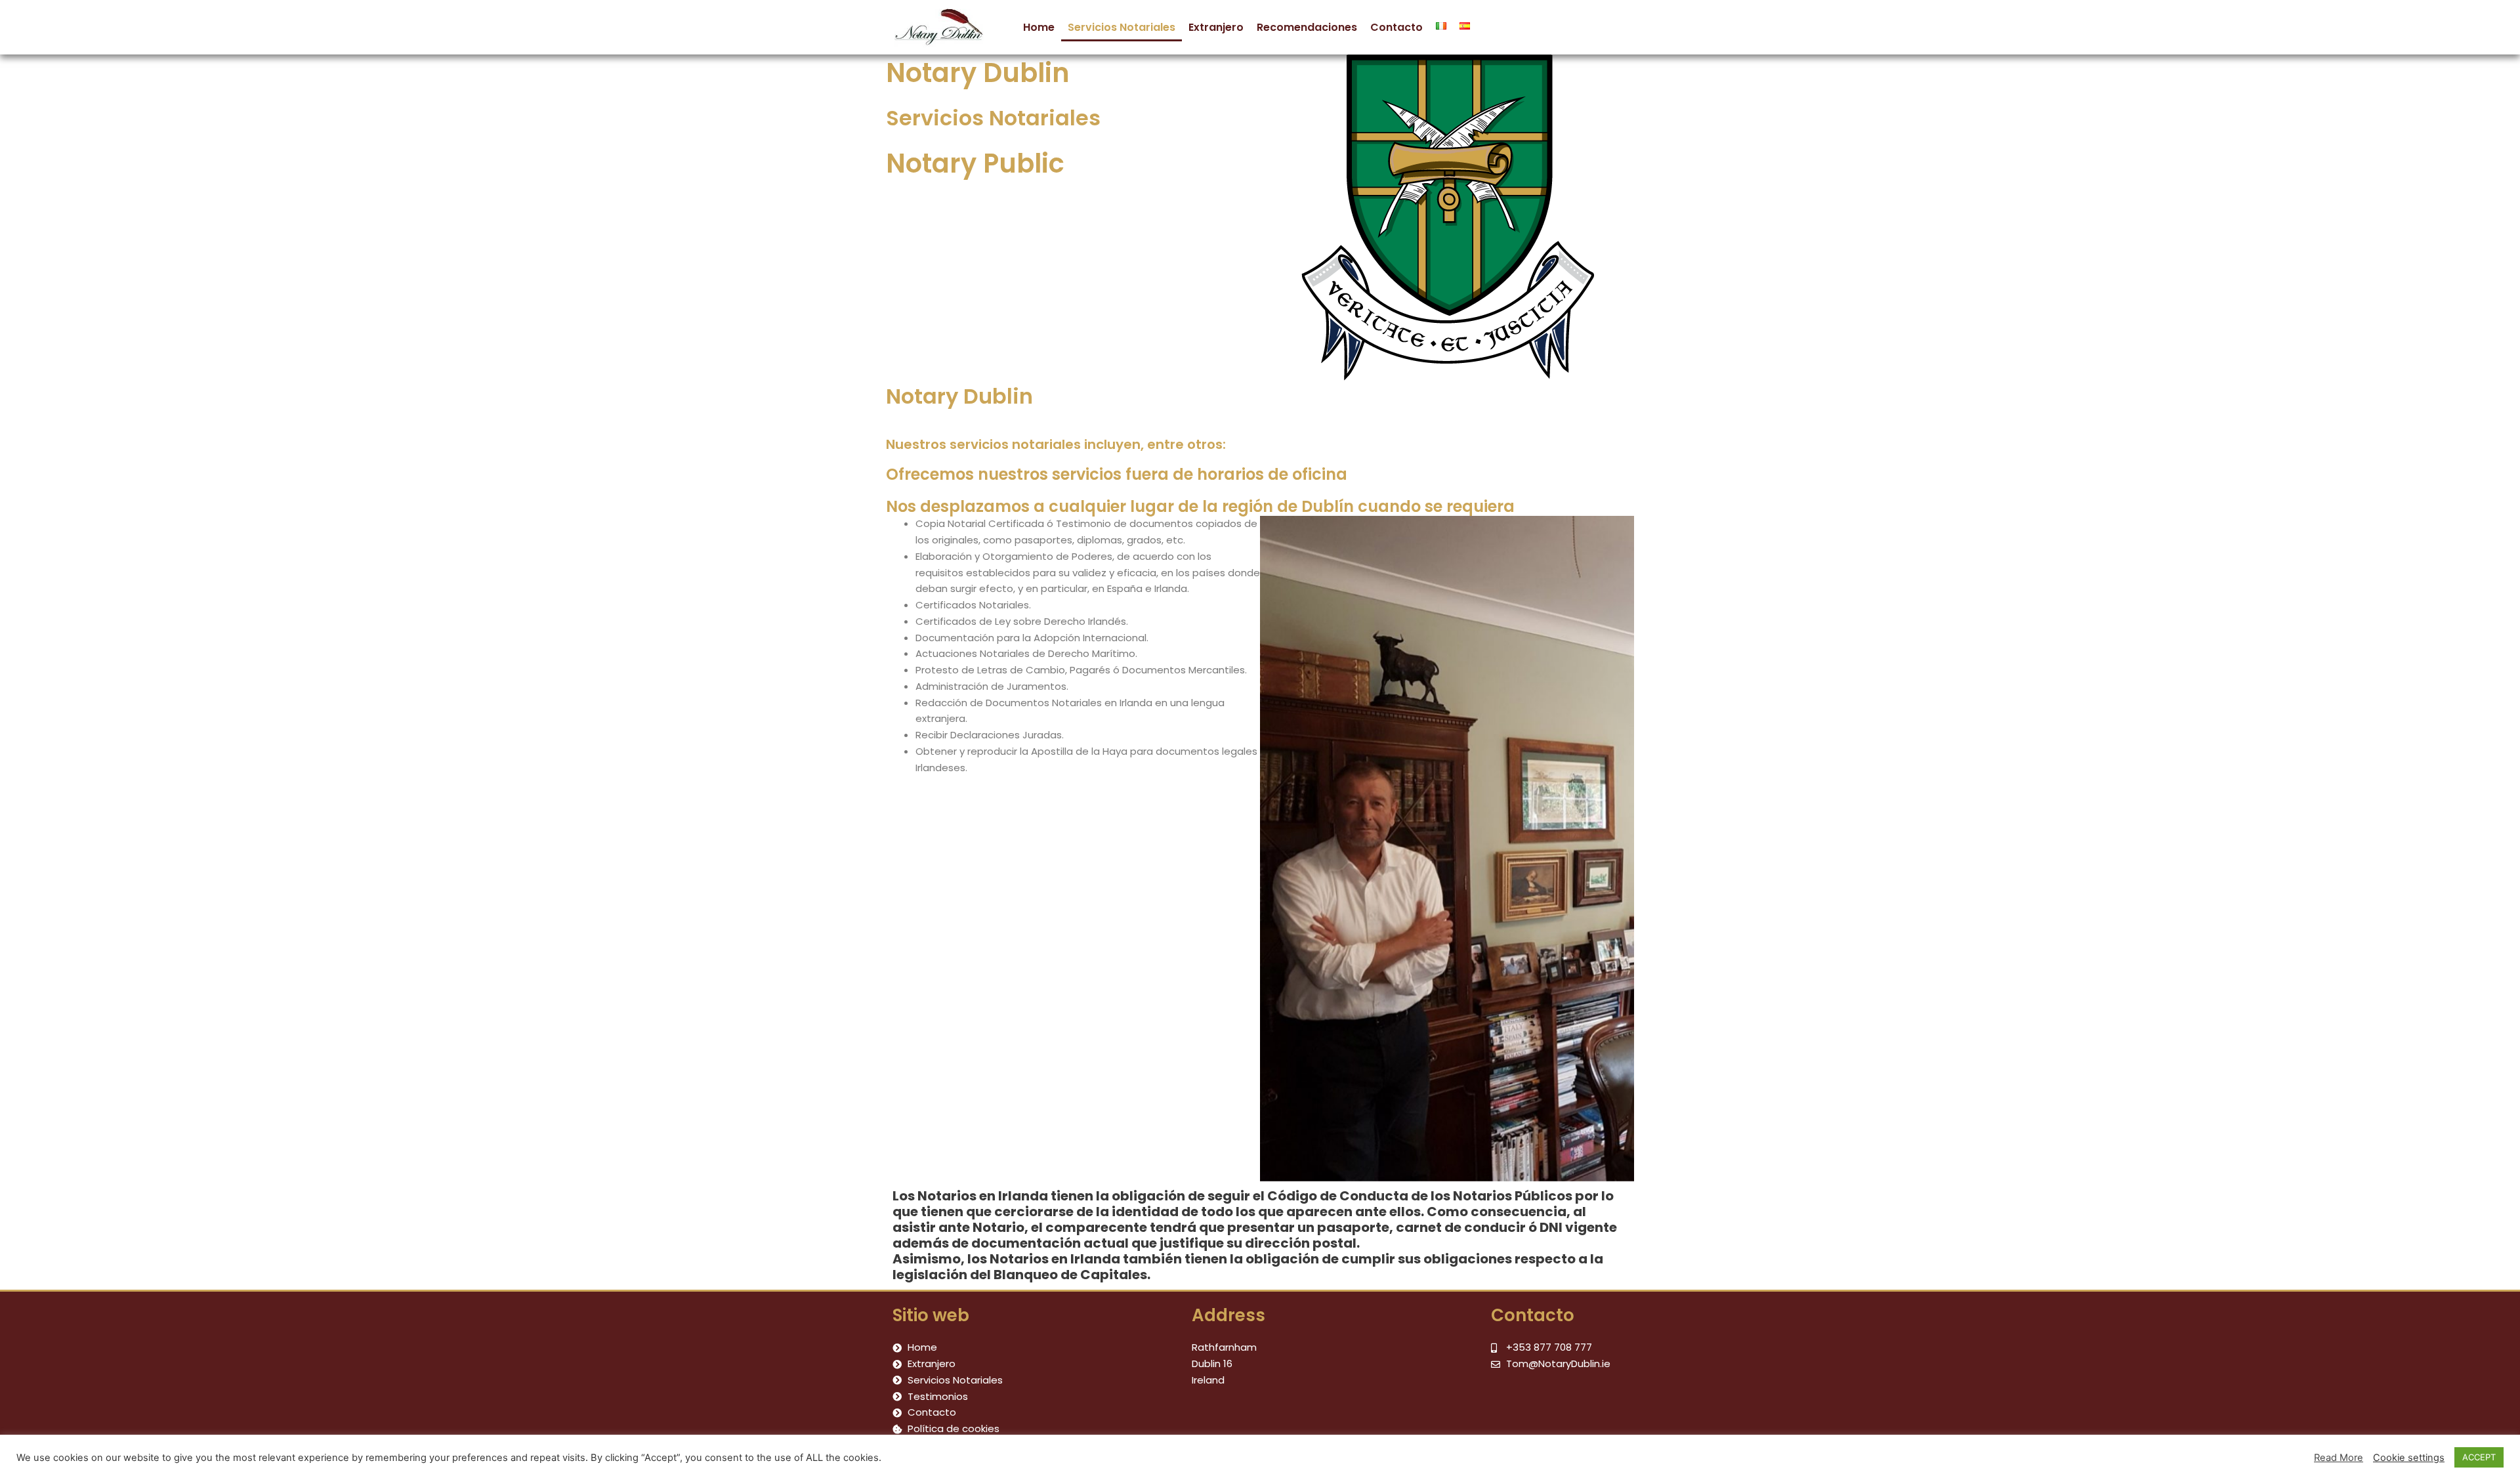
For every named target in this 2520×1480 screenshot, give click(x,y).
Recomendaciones (1307, 27)
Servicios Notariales (1122, 27)
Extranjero (1216, 27)
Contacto (1396, 27)
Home (1039, 27)
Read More (2339, 1458)
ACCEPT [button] (2479, 1457)
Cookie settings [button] (2409, 1458)
